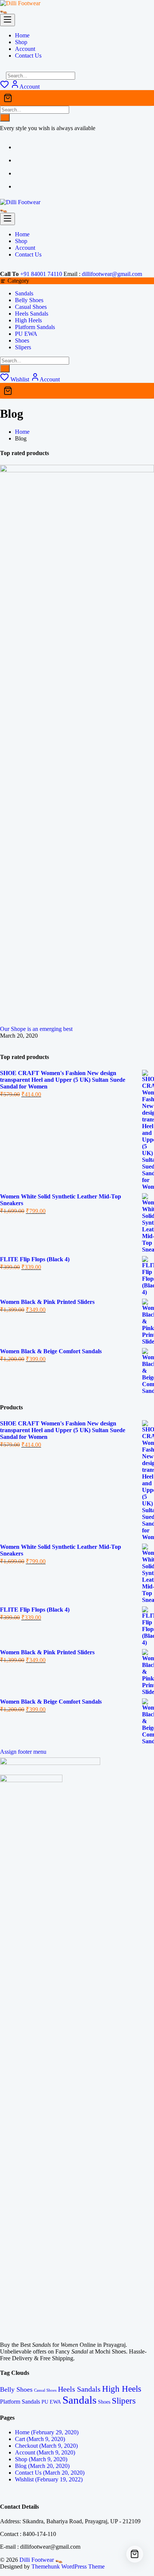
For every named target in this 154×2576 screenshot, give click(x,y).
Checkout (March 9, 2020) (46, 2446)
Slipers (23, 347)
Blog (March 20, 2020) (42, 2466)
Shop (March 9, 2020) (41, 2459)
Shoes (22, 340)
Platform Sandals (35, 327)
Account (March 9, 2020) (45, 2452)
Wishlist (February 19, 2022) (49, 2479)
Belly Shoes (29, 300)
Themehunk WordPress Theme (68, 2566)
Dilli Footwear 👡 (41, 2560)
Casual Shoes (31, 307)
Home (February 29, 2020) (47, 2432)
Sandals (24, 293)
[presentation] (2, 1043)
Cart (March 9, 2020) (40, 2439)
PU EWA (26, 334)
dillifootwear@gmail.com (112, 274)
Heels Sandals (32, 314)
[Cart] (77, 98)
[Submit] (5, 118)
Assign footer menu (23, 1752)
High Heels (28, 320)
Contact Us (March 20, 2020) (50, 2473)
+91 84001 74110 (41, 274)
